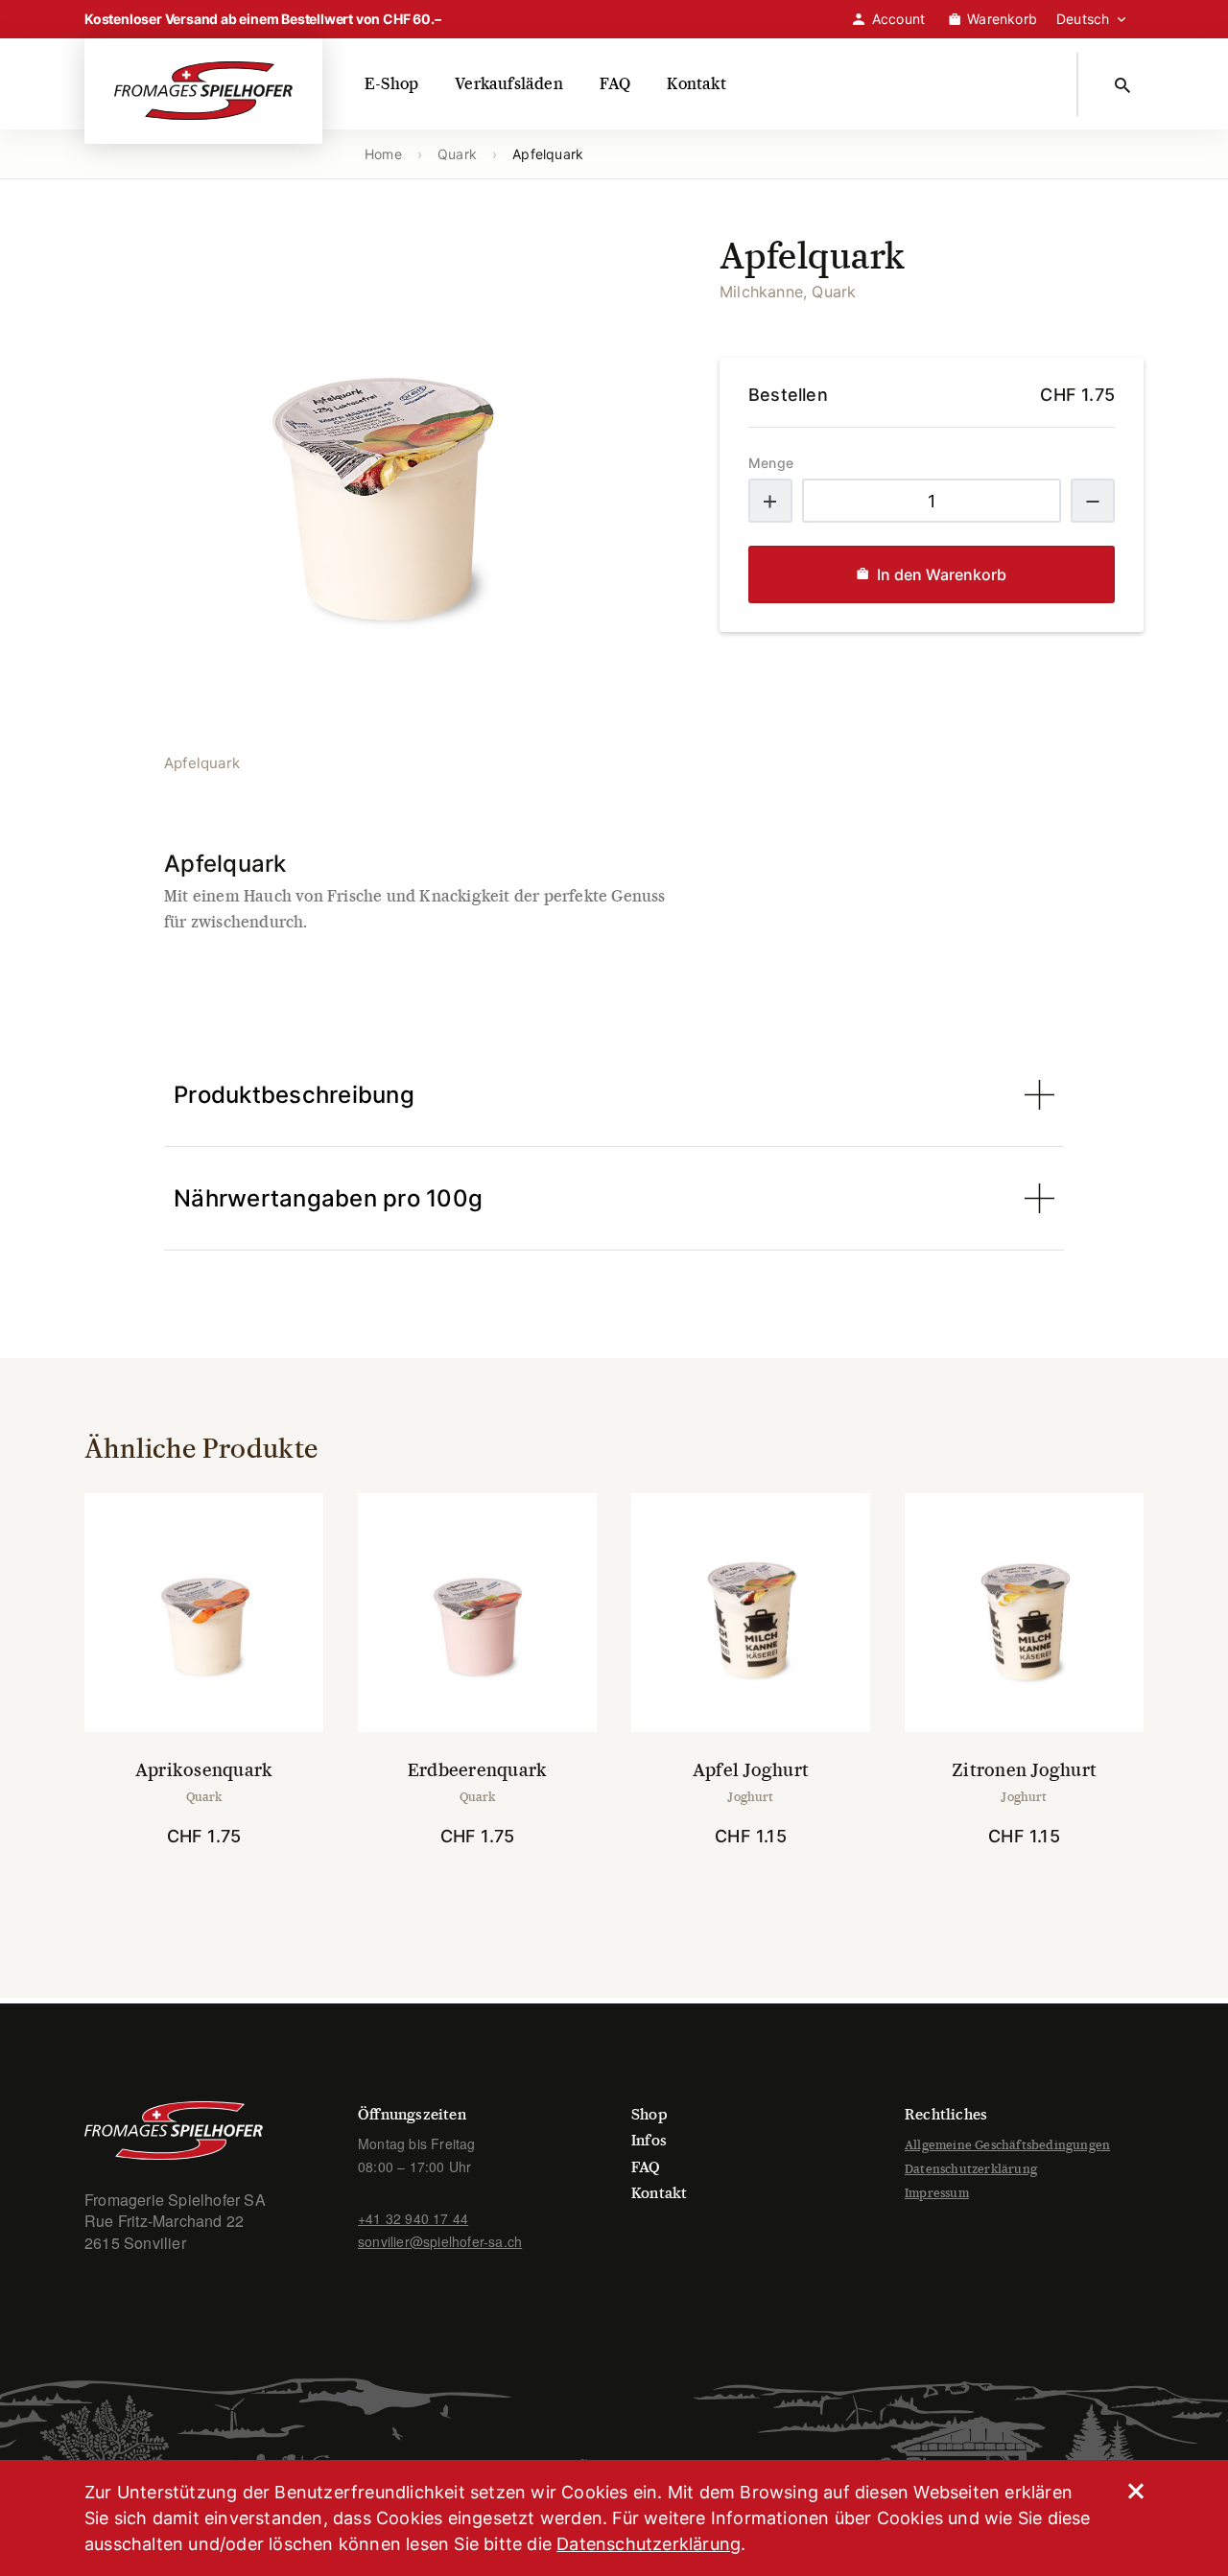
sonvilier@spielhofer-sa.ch (440, 2241)
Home (383, 154)
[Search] (1126, 84)
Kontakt (696, 84)
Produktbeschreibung (294, 1095)
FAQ (615, 84)
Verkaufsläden (509, 84)
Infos (649, 2140)
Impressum (937, 2193)
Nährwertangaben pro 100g (328, 1198)
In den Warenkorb (942, 574)
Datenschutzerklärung (971, 2169)
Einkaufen (214, 1890)
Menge (771, 463)
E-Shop (391, 84)
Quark (457, 154)
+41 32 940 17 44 (413, 2218)
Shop (649, 2114)
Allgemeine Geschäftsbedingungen (1007, 2145)
